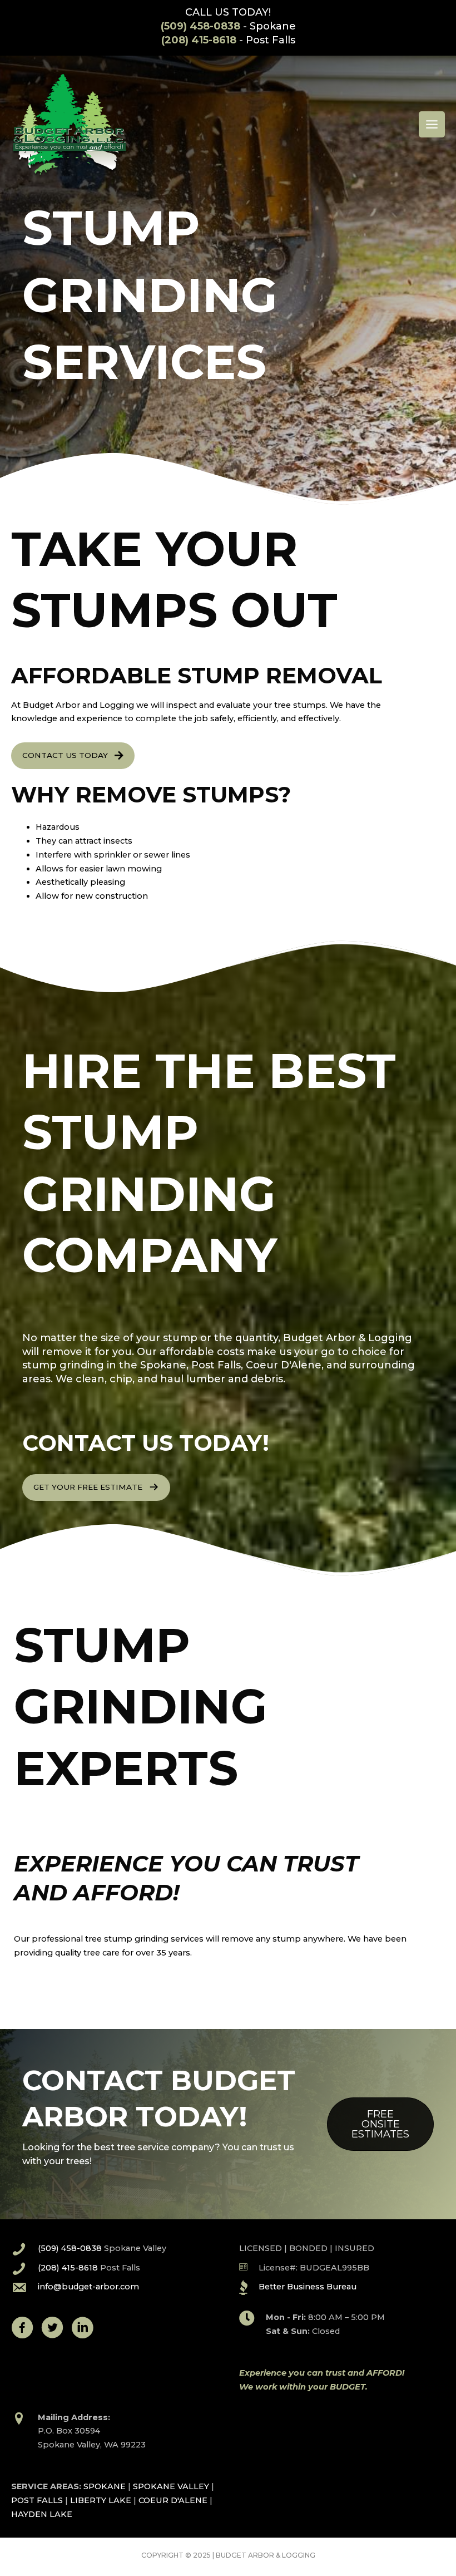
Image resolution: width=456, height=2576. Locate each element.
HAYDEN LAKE (42, 2514)
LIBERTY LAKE (101, 2500)
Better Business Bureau (308, 2287)
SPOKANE (105, 2486)
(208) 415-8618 (199, 40)
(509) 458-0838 (200, 26)
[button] (73, 756)
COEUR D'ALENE (173, 2500)
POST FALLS (37, 2500)
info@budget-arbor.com (88, 2287)
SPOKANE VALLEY (171, 2486)
